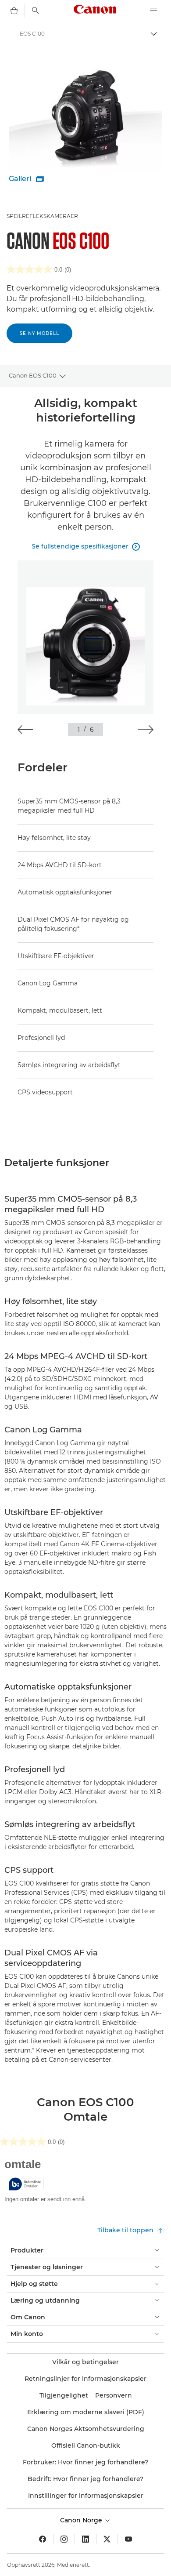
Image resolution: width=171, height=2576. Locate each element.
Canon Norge (82, 2520)
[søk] (36, 11)
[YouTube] (128, 2539)
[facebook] (43, 2539)
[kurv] (14, 11)
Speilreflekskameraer (42, 216)
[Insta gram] (64, 2539)
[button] (25, 730)
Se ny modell (39, 333)
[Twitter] (107, 2539)
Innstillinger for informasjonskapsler (86, 2496)
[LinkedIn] (85, 2539)
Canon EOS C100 (33, 375)
